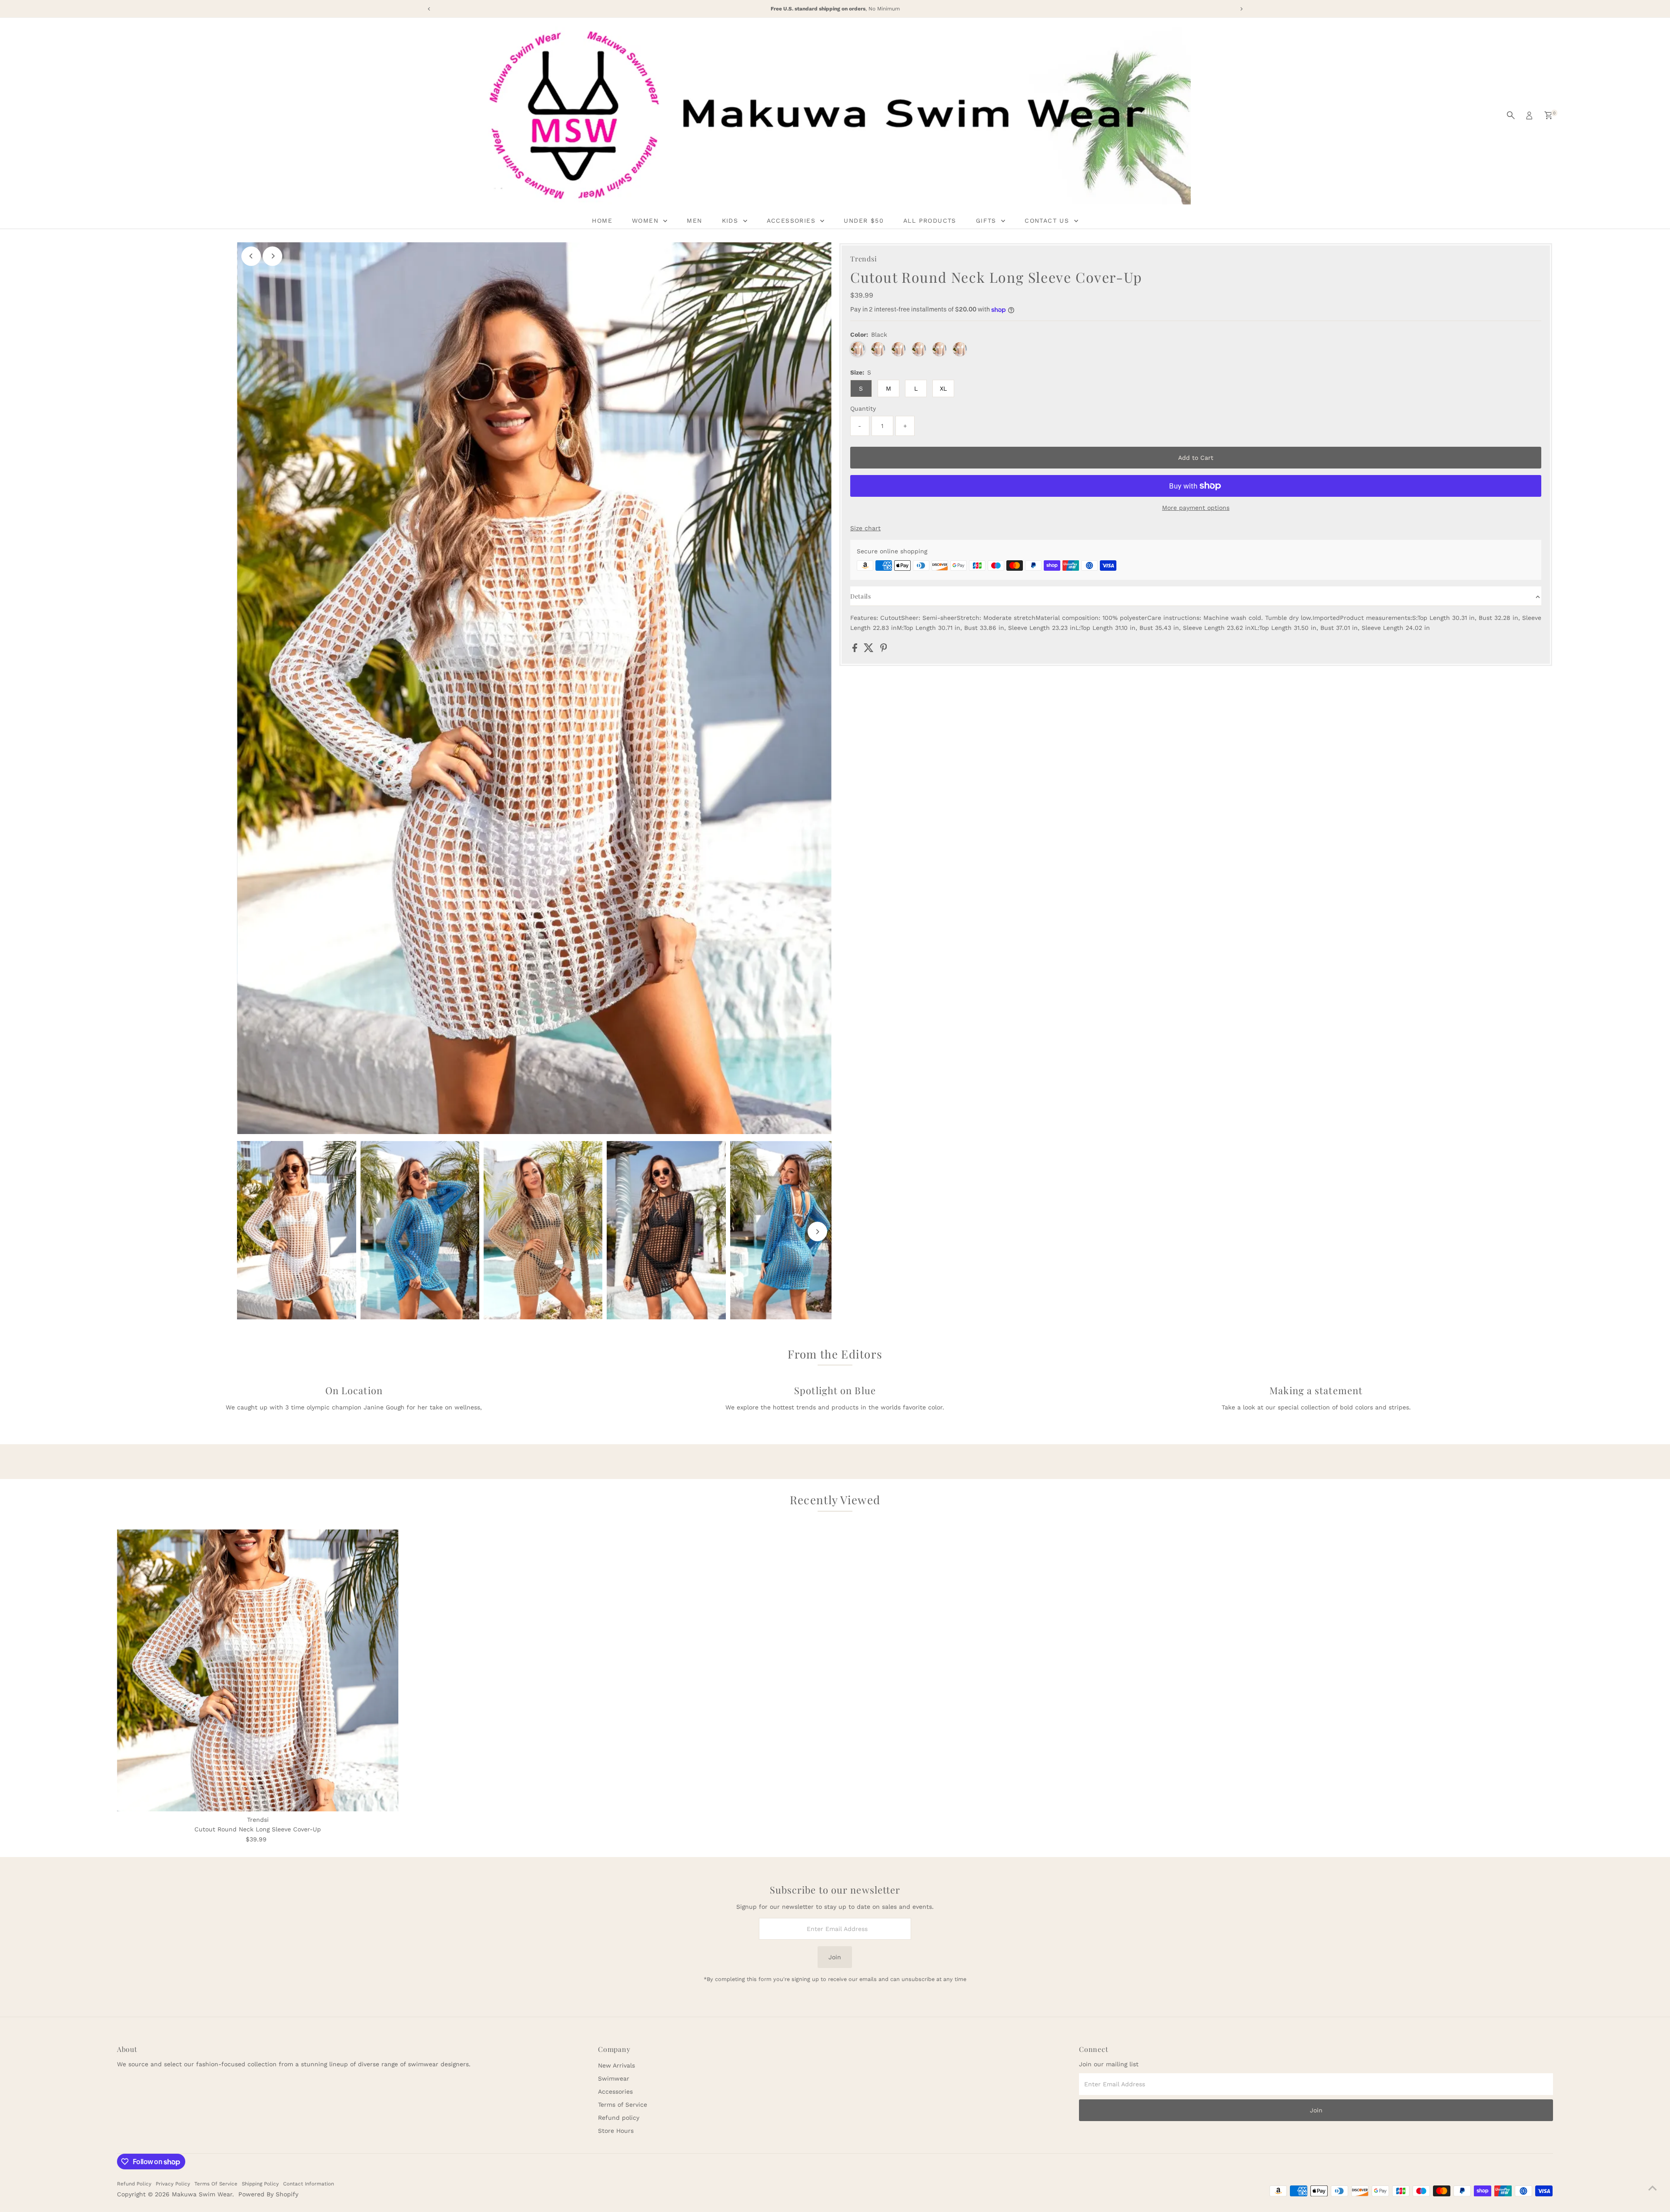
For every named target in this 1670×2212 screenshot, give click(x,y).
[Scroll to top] (1653, 2188)
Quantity (863, 408)
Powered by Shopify (268, 2194)
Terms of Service (623, 2105)
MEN (694, 221)
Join (835, 1957)
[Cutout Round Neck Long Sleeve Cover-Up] (258, 1670)
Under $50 (864, 221)
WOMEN (646, 221)
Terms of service (216, 2184)
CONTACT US (1048, 221)
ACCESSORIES (793, 221)
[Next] (272, 256)
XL (943, 388)
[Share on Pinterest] (884, 650)
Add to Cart (1196, 458)
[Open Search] (1511, 115)
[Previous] (251, 256)
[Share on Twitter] (870, 650)
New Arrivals (616, 2065)
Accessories (615, 2092)
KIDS (731, 221)
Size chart (865, 528)
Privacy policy (173, 2184)
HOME (602, 221)
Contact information (309, 2184)
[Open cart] (1548, 115)
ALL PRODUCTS (930, 221)
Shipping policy (260, 2184)
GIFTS (987, 221)
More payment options (1196, 508)
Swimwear (614, 2078)
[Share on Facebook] (856, 650)
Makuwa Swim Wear (202, 2194)
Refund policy (619, 2118)
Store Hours (616, 2131)
